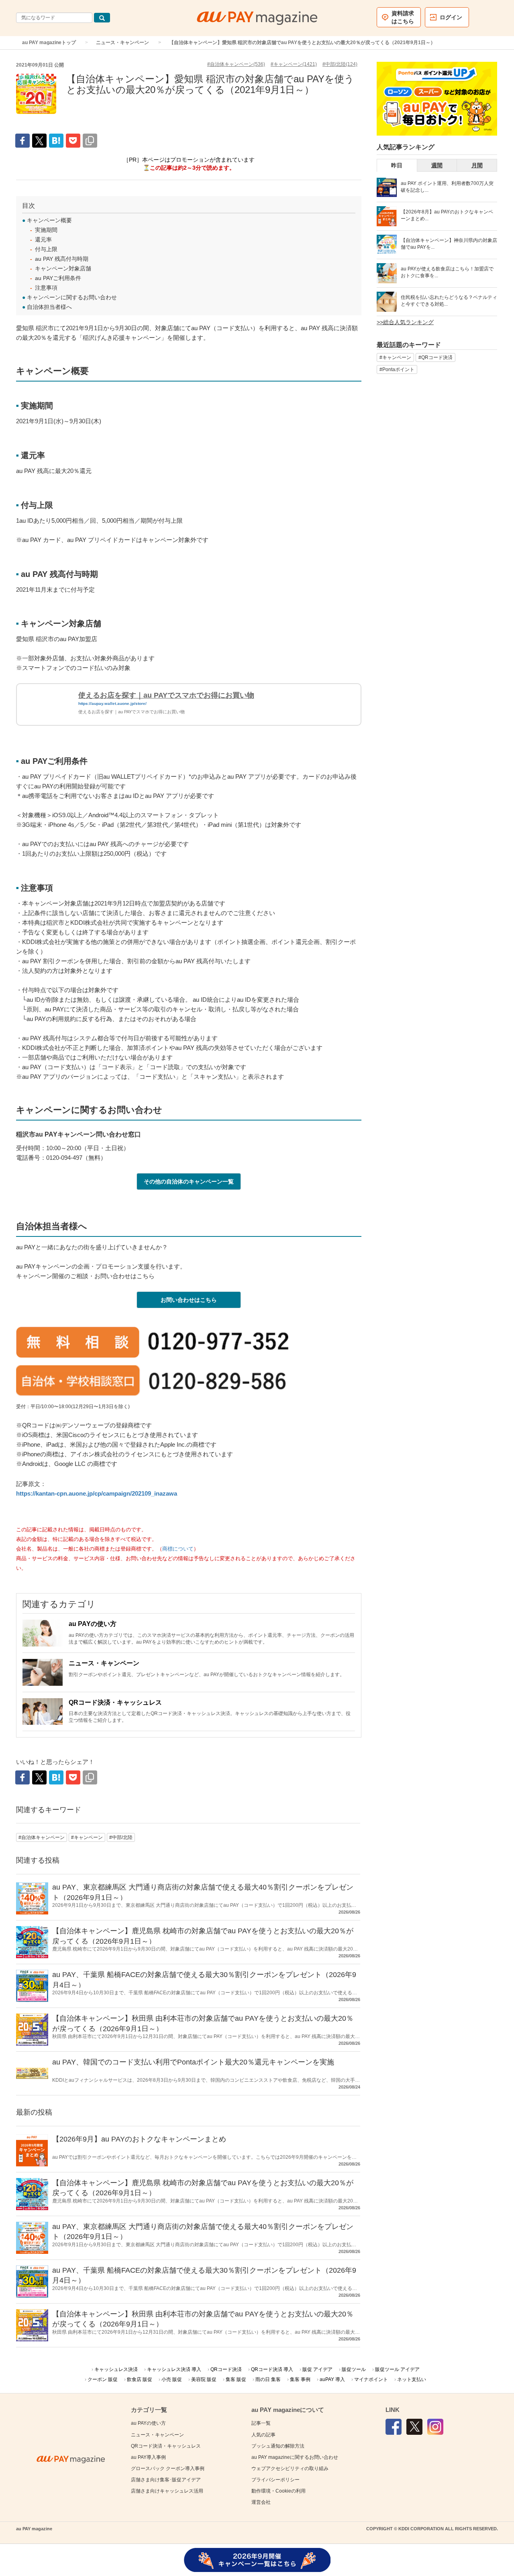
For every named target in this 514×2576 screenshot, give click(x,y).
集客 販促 (236, 2379)
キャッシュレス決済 (116, 2369)
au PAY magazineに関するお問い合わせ (295, 2457)
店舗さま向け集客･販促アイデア (166, 2480)
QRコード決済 (226, 2369)
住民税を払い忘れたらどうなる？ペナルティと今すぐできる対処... (449, 301)
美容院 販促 (204, 2379)
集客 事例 (300, 2379)
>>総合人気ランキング (405, 322)
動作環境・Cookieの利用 (278, 2491)
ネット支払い (412, 2379)
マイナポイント (371, 2379)
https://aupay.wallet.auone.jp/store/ (112, 703)
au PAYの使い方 (93, 1624)
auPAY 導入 (332, 2379)
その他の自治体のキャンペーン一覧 (189, 1181)
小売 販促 (172, 2379)
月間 (477, 165)
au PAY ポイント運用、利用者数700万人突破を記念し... (447, 187)
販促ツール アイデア (397, 2369)
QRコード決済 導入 (272, 2369)
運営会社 (261, 2502)
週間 (437, 165)
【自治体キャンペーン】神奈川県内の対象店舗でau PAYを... (449, 244)
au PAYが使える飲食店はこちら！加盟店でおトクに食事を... (447, 272)
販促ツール (354, 2369)
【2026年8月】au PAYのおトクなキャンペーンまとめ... (447, 215)
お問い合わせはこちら (189, 1300)
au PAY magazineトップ (49, 43)
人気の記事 (263, 2435)
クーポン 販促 (103, 2379)
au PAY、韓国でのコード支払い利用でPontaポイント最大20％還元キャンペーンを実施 (193, 2062)
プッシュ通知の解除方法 (278, 2446)
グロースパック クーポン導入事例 (168, 2468)
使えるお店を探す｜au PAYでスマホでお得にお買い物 (166, 695)
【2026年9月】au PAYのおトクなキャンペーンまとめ (139, 2139)
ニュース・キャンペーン (122, 43)
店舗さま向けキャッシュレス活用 (167, 2491)
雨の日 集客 (268, 2379)
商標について (178, 1549)
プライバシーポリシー (275, 2480)
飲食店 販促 (140, 2379)
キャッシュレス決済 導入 (174, 2369)
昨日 (397, 165)
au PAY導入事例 (148, 2457)
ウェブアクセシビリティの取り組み (290, 2468)
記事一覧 (261, 2423)
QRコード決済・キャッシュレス (115, 1702)
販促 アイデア (317, 2369)
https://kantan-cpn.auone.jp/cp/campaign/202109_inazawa (97, 1493)
